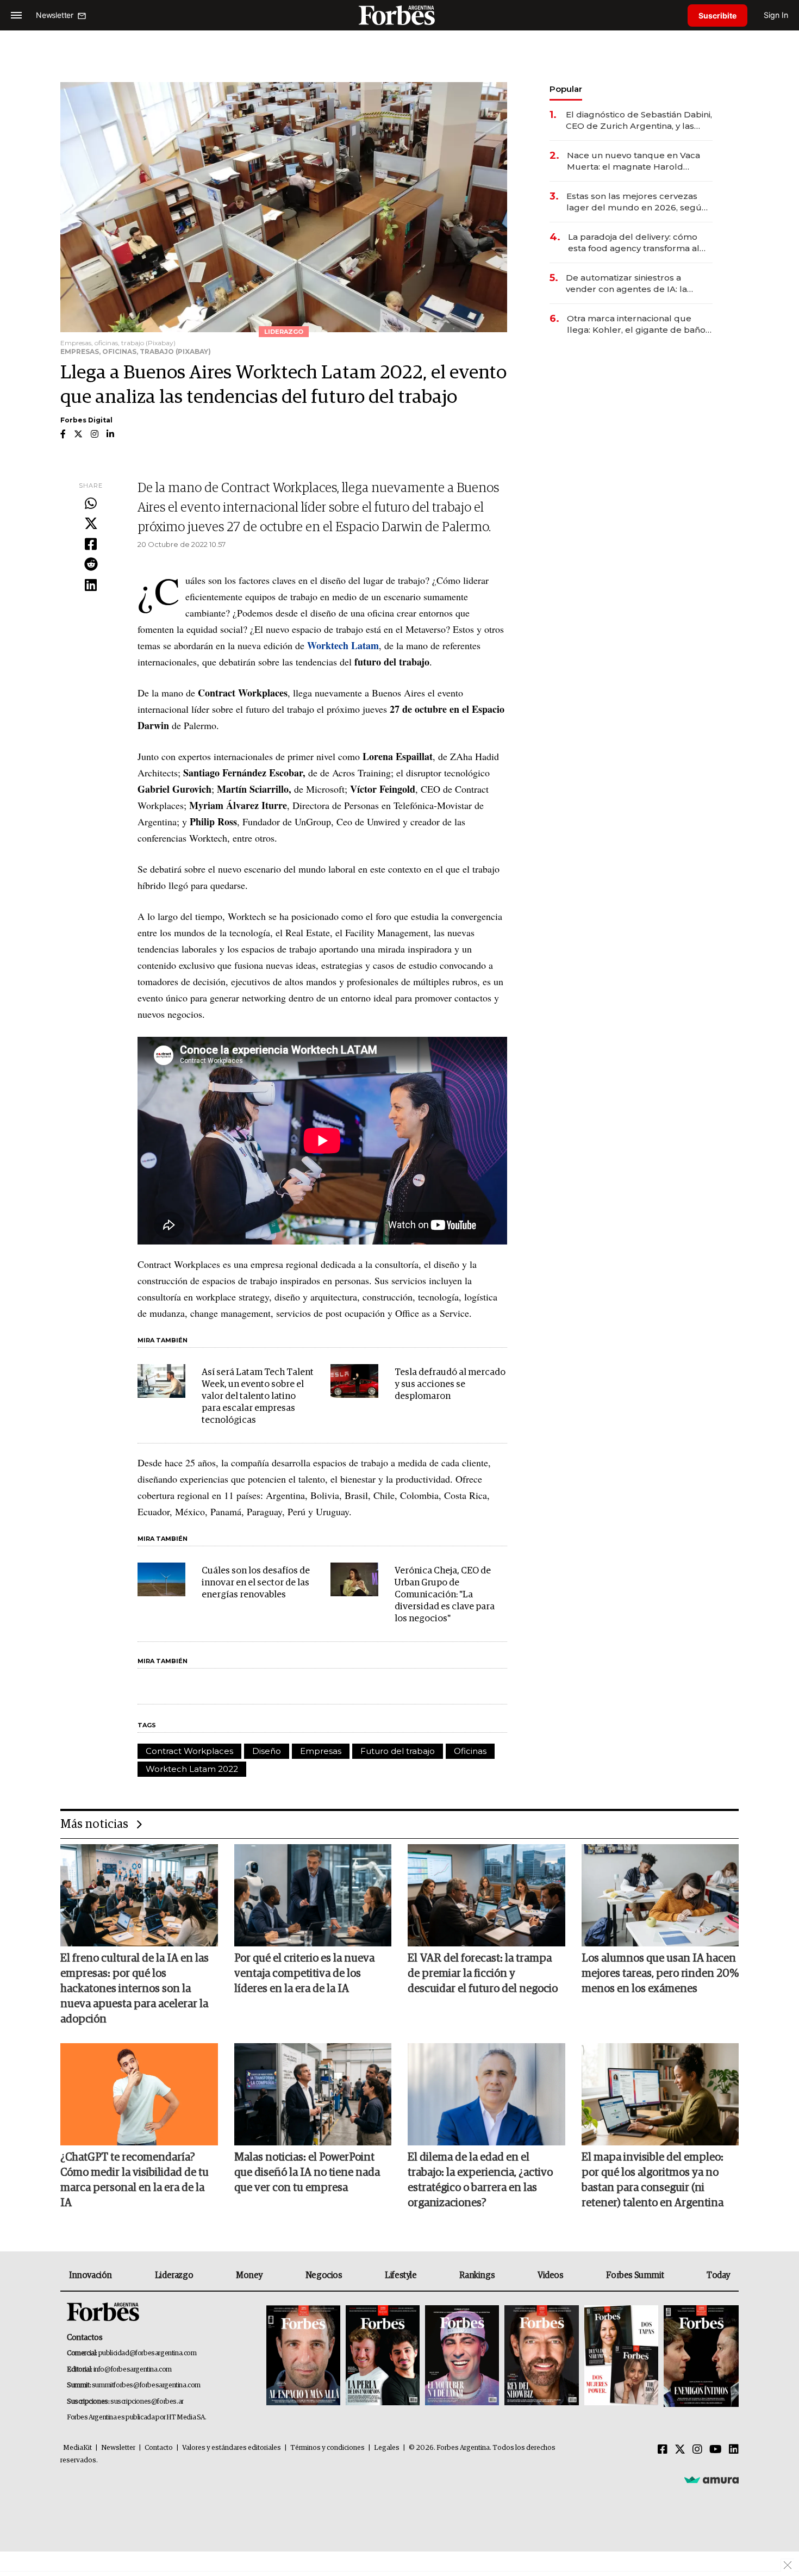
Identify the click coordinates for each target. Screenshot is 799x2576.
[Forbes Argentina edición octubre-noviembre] (621, 2356)
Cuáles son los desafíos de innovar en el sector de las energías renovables (256, 1583)
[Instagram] (697, 2450)
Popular (566, 89)
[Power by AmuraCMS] (711, 2480)
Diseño (267, 1751)
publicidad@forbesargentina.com (148, 2353)
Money (249, 2275)
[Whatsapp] (91, 504)
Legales (387, 2448)
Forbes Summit (635, 2275)
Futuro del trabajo (398, 1751)
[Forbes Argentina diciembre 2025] (541, 2356)
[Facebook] (91, 545)
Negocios (324, 2275)
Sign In (776, 15)
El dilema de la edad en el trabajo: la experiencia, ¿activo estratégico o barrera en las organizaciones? (480, 2180)
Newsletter (118, 2448)
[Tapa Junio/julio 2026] (303, 2356)
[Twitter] (91, 524)
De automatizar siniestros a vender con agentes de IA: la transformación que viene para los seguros (638, 284)
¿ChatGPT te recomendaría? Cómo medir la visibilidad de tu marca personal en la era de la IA (135, 2180)
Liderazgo (174, 2275)
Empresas (321, 1751)
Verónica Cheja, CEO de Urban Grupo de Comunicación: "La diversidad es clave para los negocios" (445, 1595)
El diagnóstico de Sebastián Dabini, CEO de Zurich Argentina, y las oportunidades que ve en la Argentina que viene (639, 120)
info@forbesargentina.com (133, 2370)
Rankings (477, 2275)
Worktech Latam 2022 (192, 1769)
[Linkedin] (91, 586)
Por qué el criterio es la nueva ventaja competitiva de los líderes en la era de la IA (304, 1974)
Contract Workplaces (189, 1751)
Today (718, 2275)
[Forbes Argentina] (399, 15)
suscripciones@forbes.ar (147, 2402)
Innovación (90, 2275)
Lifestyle (401, 2275)
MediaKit (77, 2448)
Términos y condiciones (327, 2448)
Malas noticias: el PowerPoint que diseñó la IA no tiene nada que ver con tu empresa (307, 2173)
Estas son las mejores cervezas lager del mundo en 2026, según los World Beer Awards (637, 202)
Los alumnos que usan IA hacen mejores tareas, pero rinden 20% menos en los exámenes (660, 1974)
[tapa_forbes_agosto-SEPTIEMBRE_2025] (700, 2356)
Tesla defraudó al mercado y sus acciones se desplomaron (450, 1385)
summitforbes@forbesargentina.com (146, 2385)
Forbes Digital (86, 420)
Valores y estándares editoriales (232, 2448)
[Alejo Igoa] (462, 2356)
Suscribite (717, 15)
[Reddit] (91, 565)
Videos (551, 2275)
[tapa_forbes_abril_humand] (383, 2356)
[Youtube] (716, 2450)
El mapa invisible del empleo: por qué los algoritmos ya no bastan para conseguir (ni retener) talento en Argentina (653, 2180)
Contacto (159, 2448)
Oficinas (470, 1751)
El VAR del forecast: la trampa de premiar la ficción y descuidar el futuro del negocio (483, 1974)
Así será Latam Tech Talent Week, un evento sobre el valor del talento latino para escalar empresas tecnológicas (258, 1396)
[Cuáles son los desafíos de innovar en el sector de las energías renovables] (161, 1579)
